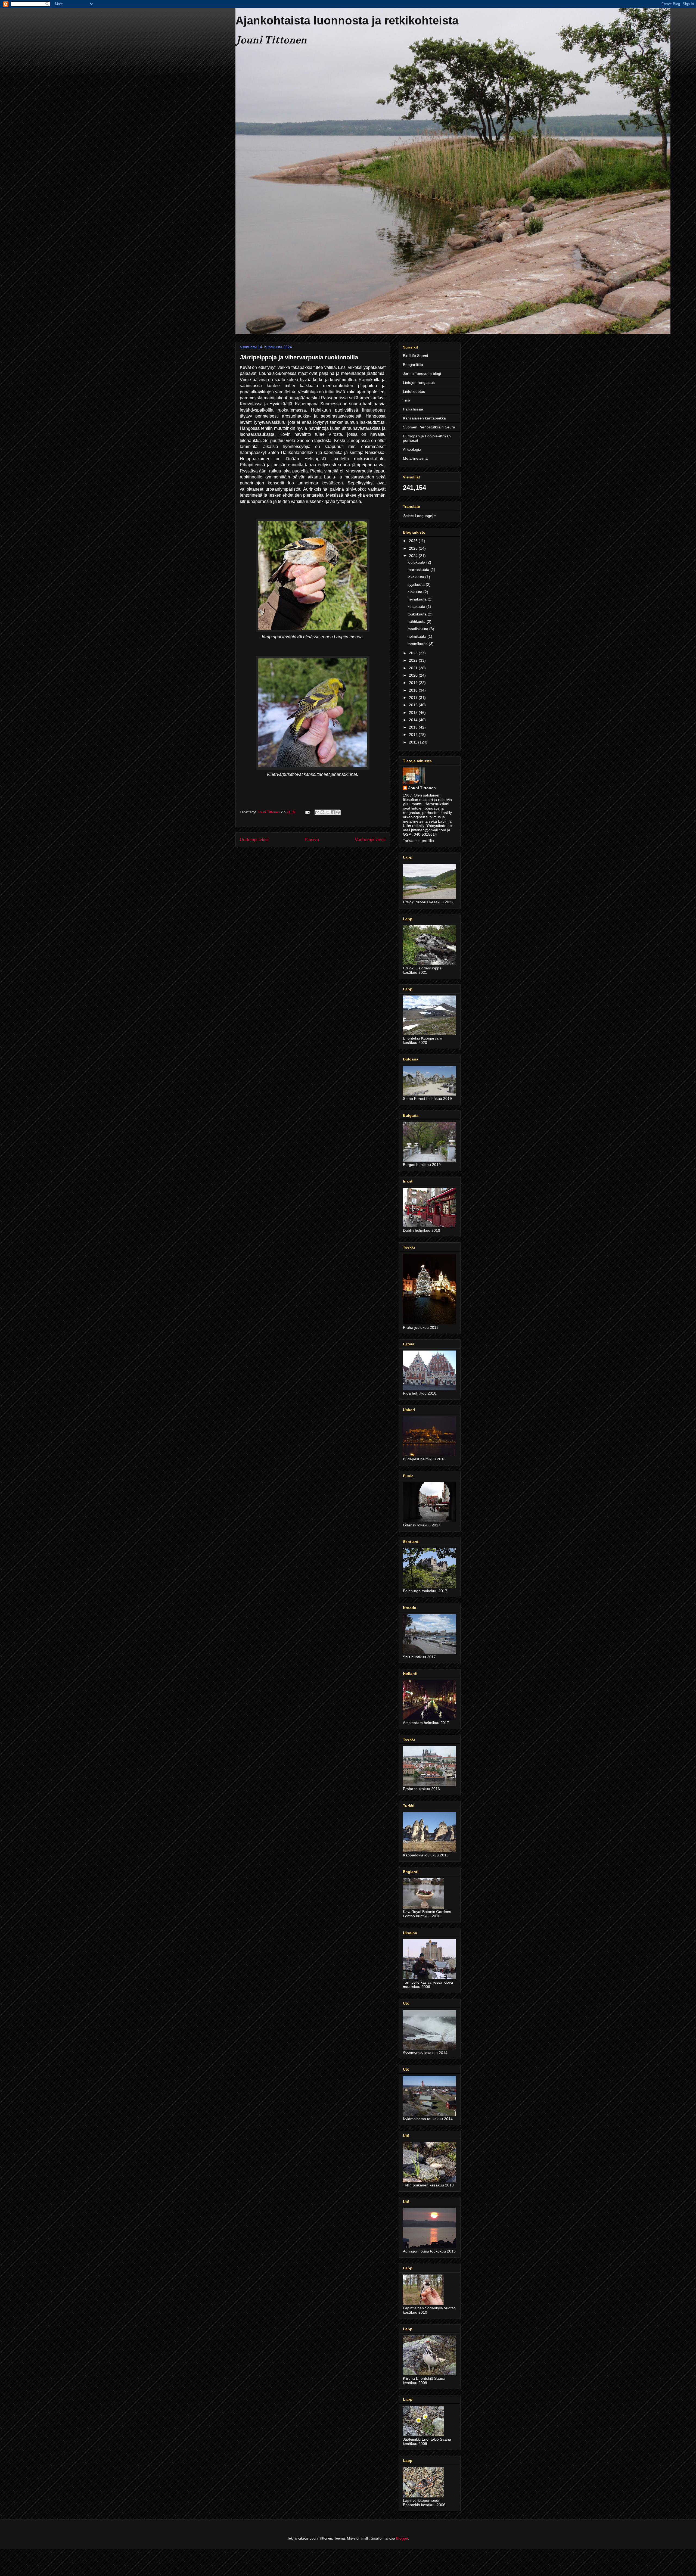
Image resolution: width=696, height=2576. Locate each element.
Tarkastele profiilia (418, 841)
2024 (414, 556)
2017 (414, 698)
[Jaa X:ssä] (328, 812)
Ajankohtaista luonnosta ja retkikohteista (347, 21)
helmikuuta (417, 636)
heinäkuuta (418, 599)
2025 (414, 548)
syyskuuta (417, 584)
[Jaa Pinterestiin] (338, 812)
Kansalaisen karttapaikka (424, 418)
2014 (414, 720)
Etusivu (312, 840)
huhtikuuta (417, 621)
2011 (414, 742)
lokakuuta (416, 577)
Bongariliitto (413, 365)
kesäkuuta (417, 606)
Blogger (402, 2538)
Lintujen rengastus (419, 382)
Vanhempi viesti (370, 840)
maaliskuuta (418, 629)
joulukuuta (417, 562)
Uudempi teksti (254, 840)
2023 (414, 653)
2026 (414, 541)
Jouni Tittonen (422, 788)
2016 (414, 705)
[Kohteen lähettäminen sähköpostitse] (317, 812)
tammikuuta (418, 644)
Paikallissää (413, 409)
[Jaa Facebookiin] (333, 812)
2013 (414, 727)
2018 (414, 690)
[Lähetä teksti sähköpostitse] (307, 812)
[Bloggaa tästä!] (322, 812)
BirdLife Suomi (415, 356)
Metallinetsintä (415, 458)
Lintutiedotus (414, 391)
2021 (414, 668)
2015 (414, 713)
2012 (414, 735)
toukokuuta (418, 614)
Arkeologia (412, 449)
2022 (414, 660)
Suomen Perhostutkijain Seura (429, 427)
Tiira (407, 400)
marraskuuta (419, 570)
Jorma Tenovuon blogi (422, 374)
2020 (414, 675)
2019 (414, 683)
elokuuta (415, 592)
